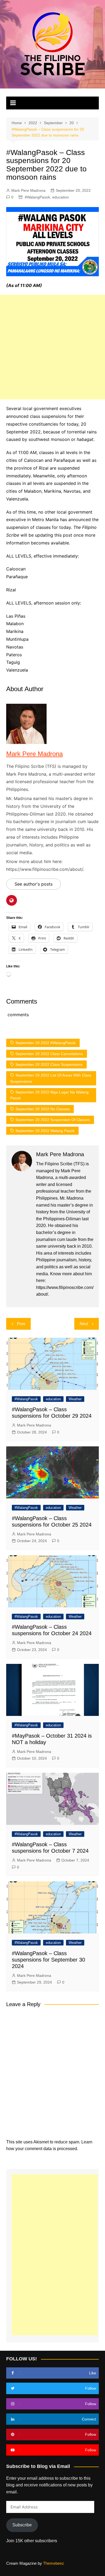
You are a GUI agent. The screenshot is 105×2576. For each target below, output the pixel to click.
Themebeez (54, 2563)
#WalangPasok (37, 197)
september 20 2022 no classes (43, 1109)
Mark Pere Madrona (28, 190)
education (61, 197)
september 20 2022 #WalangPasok (45, 1043)
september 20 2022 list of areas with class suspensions (51, 1078)
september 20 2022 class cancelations (49, 1054)
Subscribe (22, 2525)
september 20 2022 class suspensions (49, 1064)
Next (84, 1324)
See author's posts (34, 884)
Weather (75, 1399)
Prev (21, 1324)
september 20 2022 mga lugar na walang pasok (49, 1095)
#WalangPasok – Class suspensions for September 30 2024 (48, 1960)
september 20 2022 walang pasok (45, 1131)
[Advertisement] (52, 347)
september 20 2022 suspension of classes (53, 1120)
